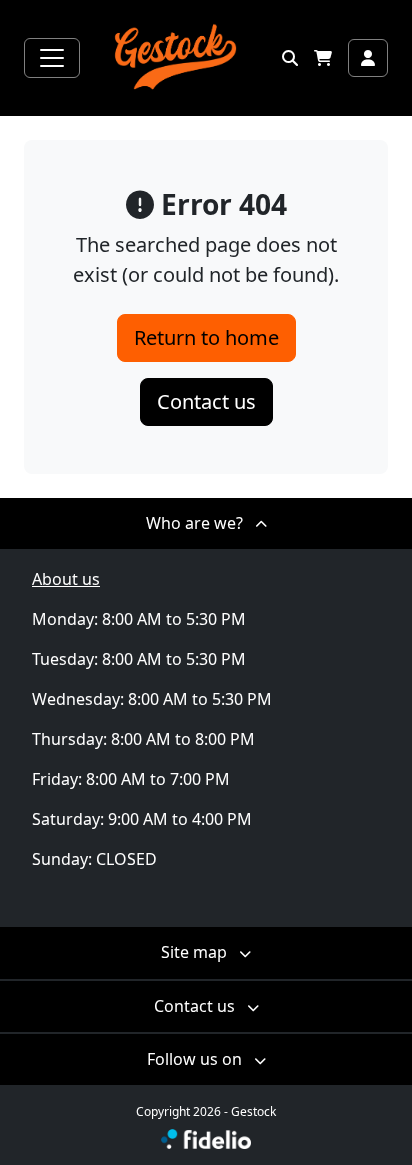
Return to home (206, 337)
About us (66, 579)
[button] (290, 58)
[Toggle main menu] (52, 58)
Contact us (206, 401)
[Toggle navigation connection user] (368, 58)
